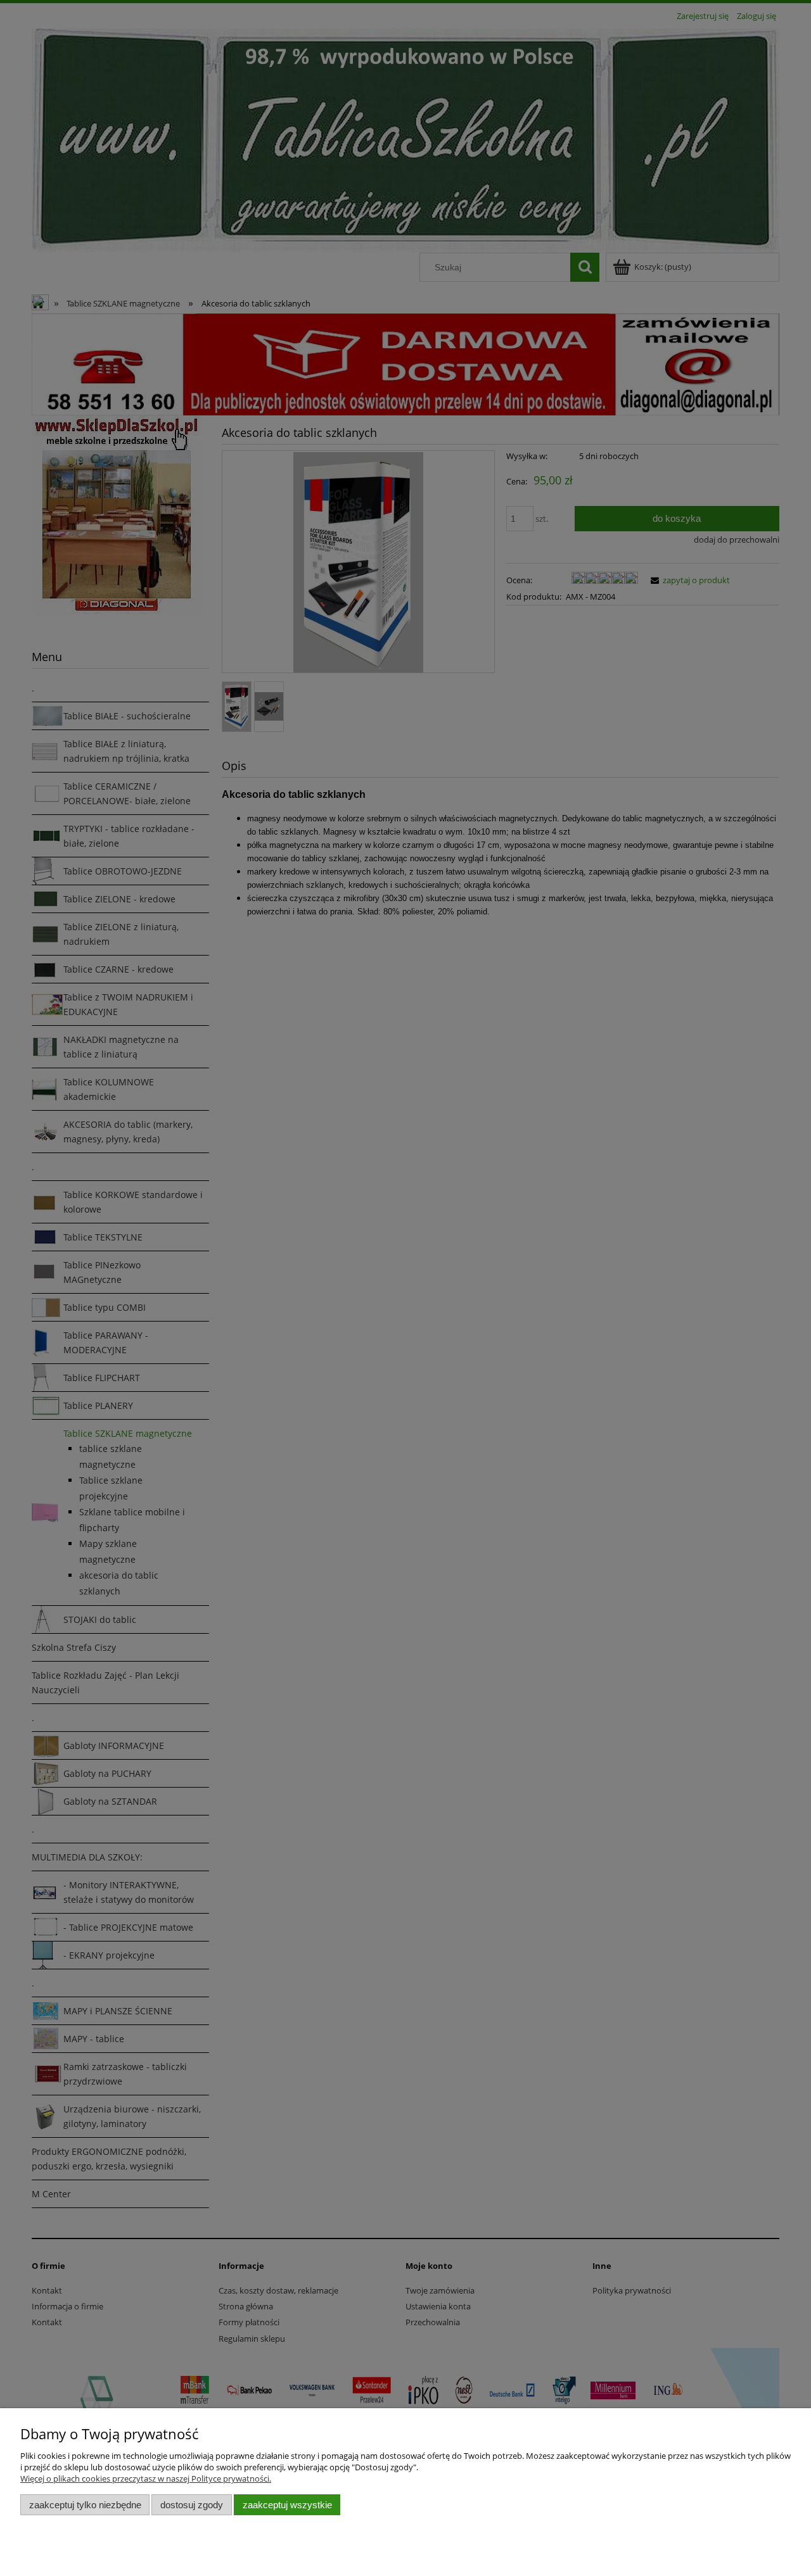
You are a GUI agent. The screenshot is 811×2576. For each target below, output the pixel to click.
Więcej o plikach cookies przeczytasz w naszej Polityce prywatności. (146, 2478)
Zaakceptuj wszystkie (287, 2505)
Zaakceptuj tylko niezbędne (85, 2505)
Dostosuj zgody (192, 2505)
